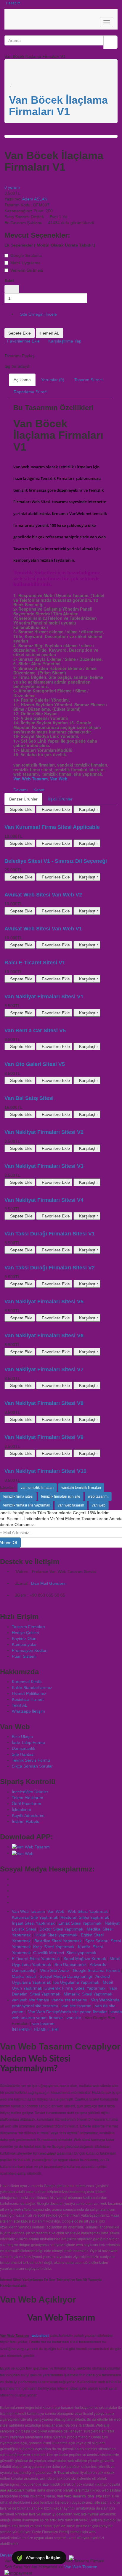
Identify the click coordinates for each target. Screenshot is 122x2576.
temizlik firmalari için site (61, 1496)
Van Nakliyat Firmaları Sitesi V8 (44, 1403)
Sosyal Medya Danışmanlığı (66, 1976)
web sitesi (40, 2335)
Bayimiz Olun (24, 1638)
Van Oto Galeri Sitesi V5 (35, 1064)
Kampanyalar (24, 1644)
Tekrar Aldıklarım (28, 1798)
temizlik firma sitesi (18, 1496)
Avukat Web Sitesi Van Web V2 (43, 895)
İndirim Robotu (26, 1821)
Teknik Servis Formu (31, 1760)
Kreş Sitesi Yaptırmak (54, 1947)
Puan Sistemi (24, 1656)
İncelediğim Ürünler (30, 1792)
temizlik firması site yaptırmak (27, 1505)
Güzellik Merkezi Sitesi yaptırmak (65, 1953)
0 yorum (12, 187)
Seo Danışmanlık (70, 1964)
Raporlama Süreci (30, 392)
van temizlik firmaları (37, 1488)
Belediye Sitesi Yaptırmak (58, 1941)
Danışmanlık (24, 1748)
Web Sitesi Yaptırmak (88, 1911)
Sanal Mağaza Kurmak (85, 1959)
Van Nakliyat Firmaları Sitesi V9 (44, 1437)
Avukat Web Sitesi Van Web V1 (43, 929)
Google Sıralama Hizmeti (96, 1970)
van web (99, 1505)
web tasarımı (98, 1496)
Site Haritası (23, 1754)
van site (74, 2018)
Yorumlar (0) (53, 380)
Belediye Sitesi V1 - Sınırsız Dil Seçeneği (56, 861)
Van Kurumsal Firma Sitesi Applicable (52, 827)
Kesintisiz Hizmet (28, 1699)
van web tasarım (71, 1505)
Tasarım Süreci (88, 380)
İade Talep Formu (28, 1742)
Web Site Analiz (55, 1970)
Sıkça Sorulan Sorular (32, 1766)
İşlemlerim (21, 1809)
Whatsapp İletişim (28, 1711)
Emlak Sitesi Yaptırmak (80, 1923)
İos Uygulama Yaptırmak (76, 1982)
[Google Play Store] (31, 1847)
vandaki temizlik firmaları (81, 1488)
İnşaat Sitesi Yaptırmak (33, 1923)
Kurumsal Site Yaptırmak (35, 1917)
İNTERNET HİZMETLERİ (35, 2029)
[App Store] (23, 1853)
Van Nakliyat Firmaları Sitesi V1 (44, 997)
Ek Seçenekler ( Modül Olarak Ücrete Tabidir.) (50, 245)
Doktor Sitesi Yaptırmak (61, 1929)
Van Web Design (44, 2012)
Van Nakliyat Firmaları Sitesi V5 (44, 1302)
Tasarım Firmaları (28, 1627)
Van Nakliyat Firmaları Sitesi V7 (44, 1369)
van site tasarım (77, 2006)
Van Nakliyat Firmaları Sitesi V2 (44, 1132)
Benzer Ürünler (23, 799)
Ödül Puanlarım (27, 1804)
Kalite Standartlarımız (32, 1688)
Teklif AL (20, 1705)
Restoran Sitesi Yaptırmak (85, 1917)
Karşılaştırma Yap (64, 341)
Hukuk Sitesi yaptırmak (56, 1935)
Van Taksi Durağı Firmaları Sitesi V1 (50, 1234)
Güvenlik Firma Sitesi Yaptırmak (75, 1988)
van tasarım (43, 2024)
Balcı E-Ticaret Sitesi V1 (35, 963)
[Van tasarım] (66, 2018)
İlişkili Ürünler (60, 799)
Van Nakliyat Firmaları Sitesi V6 (44, 1336)
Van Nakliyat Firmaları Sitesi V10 (45, 1471)
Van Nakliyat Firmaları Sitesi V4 (44, 1200)
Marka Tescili (24, 1976)
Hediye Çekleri (25, 1633)
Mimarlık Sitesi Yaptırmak (88, 1994)
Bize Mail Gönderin (49, 1583)
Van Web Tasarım (30, 779)
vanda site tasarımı (69, 2000)
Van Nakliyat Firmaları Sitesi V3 (44, 1166)
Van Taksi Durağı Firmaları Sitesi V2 (50, 1268)
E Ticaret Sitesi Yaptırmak (36, 1959)
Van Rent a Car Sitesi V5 (35, 1031)
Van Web (59, 779)
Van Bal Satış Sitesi (29, 1098)
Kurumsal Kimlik (27, 1682)
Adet (9, 281)
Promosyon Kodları (30, 1650)
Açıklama (22, 380)
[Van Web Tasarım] (13, 1879)
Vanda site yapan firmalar (83, 2012)
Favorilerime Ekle (23, 341)
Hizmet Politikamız (29, 1693)
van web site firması (30, 2000)
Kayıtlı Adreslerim (28, 1815)
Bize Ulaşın (22, 1737)
